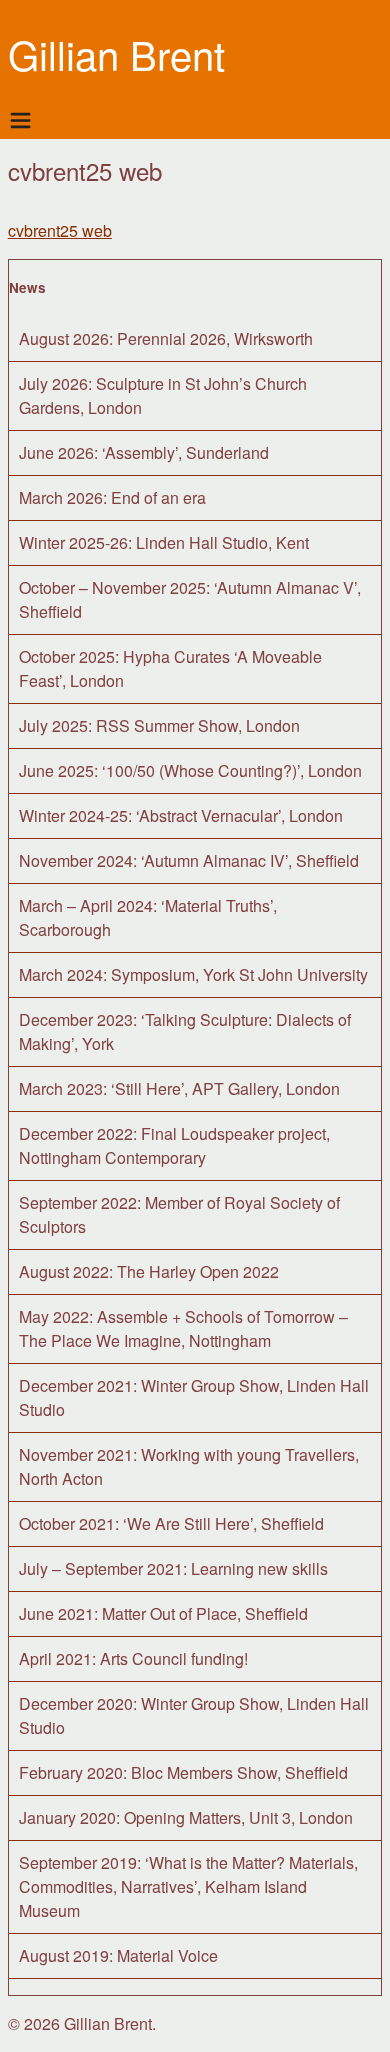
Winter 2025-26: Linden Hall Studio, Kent (164, 542)
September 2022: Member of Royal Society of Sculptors (179, 1214)
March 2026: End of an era (112, 497)
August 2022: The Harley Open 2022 (149, 1271)
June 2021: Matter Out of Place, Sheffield (163, 1613)
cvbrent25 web (60, 230)
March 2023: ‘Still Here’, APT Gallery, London (179, 1088)
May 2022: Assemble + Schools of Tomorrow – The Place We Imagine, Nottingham (183, 1328)
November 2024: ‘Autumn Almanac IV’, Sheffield (189, 860)
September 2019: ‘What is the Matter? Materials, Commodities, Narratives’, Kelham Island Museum (188, 1886)
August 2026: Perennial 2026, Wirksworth (166, 338)
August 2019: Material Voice (118, 1955)
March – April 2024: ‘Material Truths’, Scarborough (148, 917)
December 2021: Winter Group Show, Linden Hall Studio (194, 1397)
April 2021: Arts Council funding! (133, 1658)
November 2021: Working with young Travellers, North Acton (189, 1466)
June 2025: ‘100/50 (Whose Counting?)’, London (190, 770)
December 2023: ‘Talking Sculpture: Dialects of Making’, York (185, 1031)
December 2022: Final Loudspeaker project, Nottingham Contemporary (174, 1145)
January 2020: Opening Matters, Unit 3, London (186, 1817)
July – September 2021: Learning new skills (173, 1568)
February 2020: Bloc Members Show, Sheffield (183, 1772)
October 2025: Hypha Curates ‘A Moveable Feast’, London (170, 668)
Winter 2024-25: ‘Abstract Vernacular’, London (181, 815)
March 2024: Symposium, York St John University (193, 974)
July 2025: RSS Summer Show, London (159, 725)
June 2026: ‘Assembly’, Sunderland (144, 452)
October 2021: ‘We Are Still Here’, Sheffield (171, 1523)
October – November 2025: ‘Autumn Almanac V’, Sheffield (190, 599)
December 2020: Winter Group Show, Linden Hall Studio (194, 1715)
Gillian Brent (116, 53)
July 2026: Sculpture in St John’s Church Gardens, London (163, 395)
